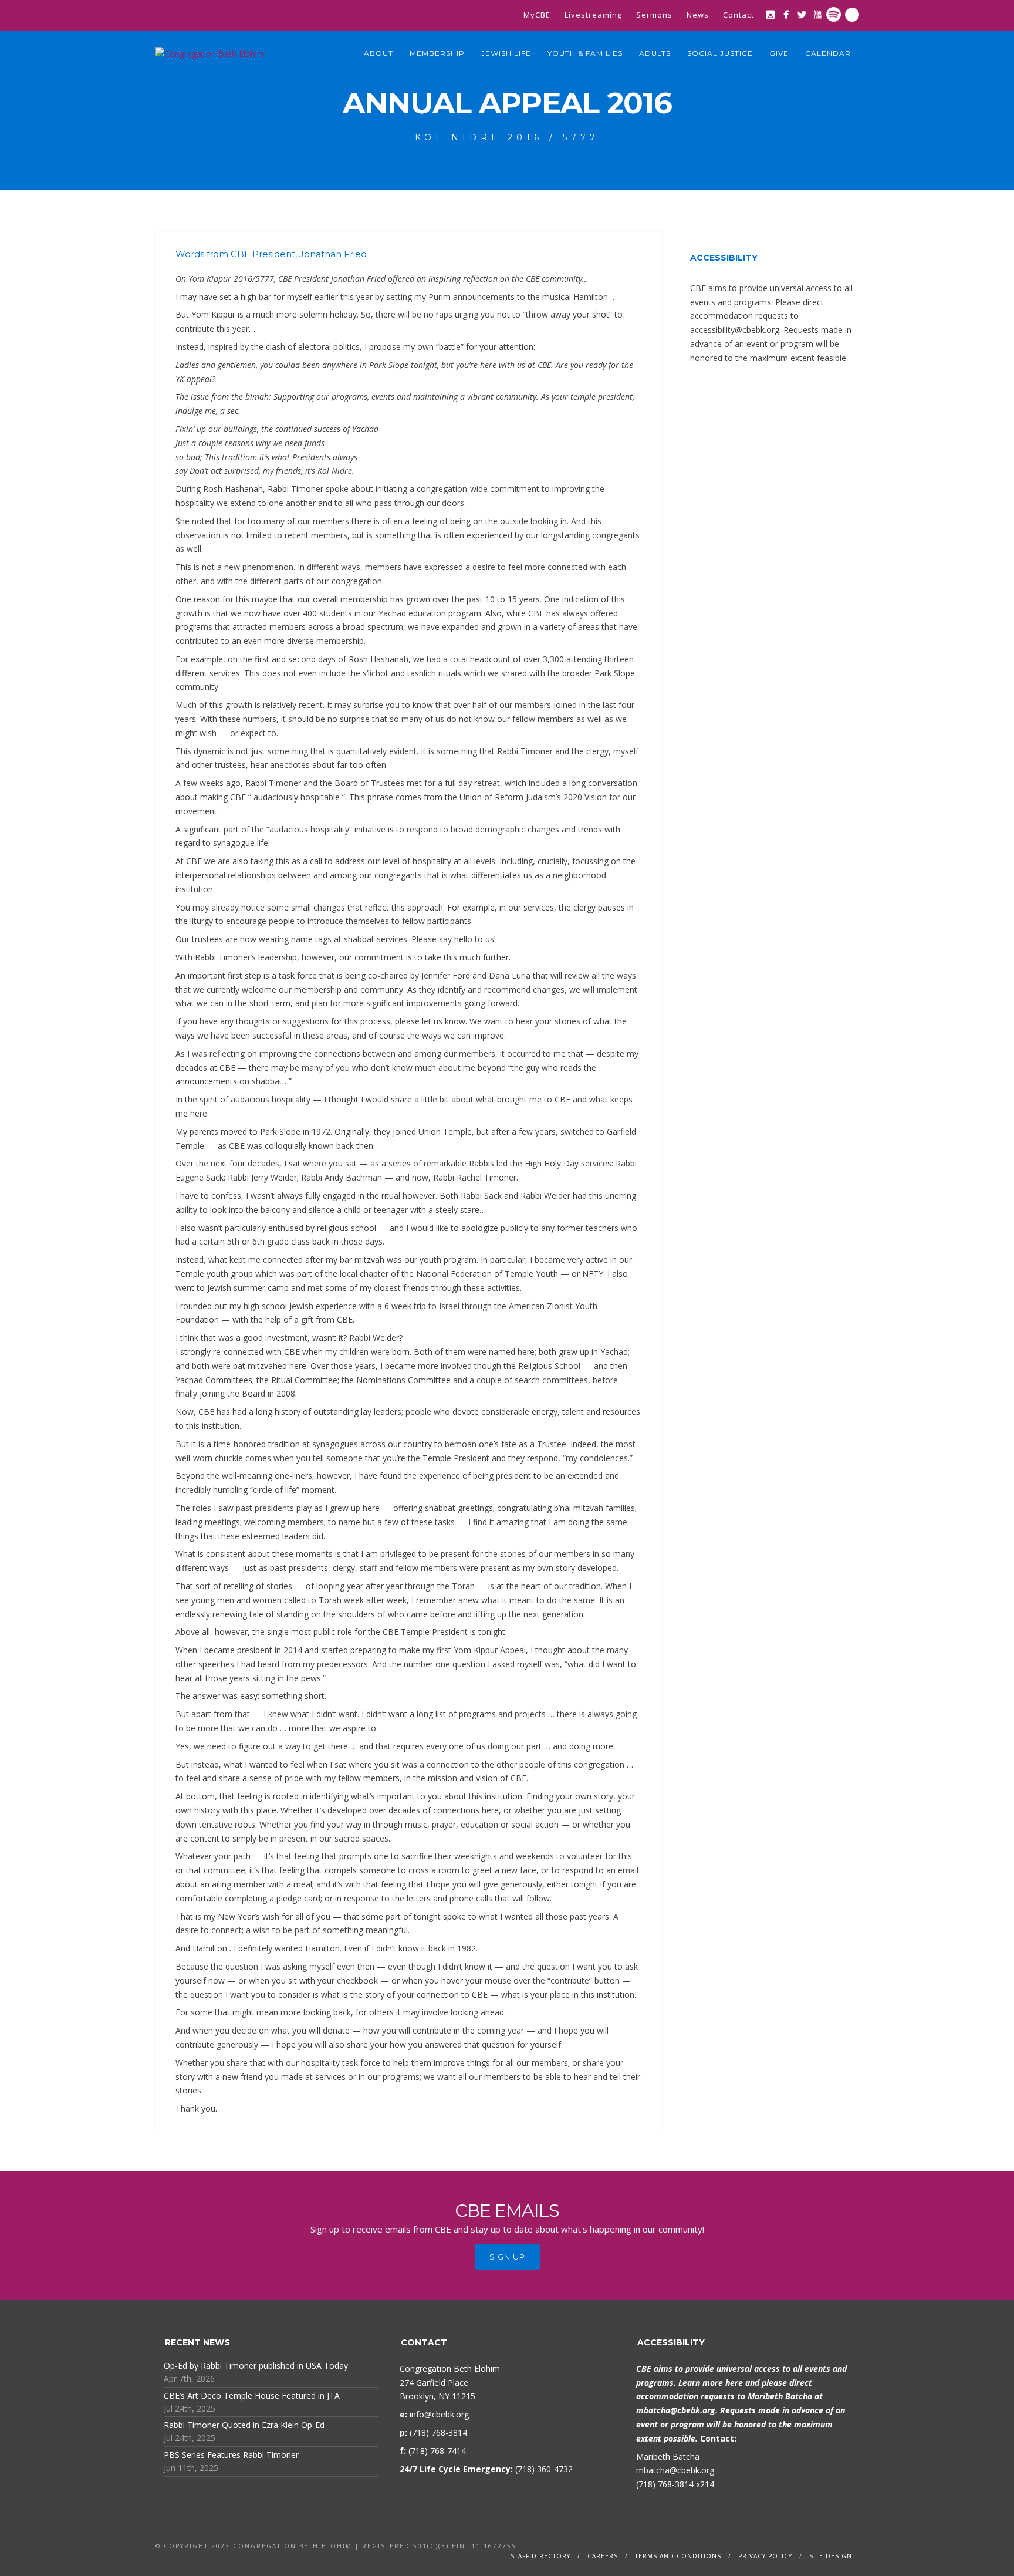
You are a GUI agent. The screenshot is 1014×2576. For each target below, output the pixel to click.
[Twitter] (802, 14)
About (378, 53)
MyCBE (537, 15)
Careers (603, 2556)
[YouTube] (818, 14)
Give (779, 53)
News (698, 15)
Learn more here (711, 2383)
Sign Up (507, 2257)
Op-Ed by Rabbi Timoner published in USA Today (256, 2366)
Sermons (654, 15)
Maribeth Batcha (668, 2457)
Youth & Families (585, 53)
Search (852, 15)
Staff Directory (540, 2556)
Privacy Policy (765, 2556)
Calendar (828, 53)
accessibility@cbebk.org (735, 330)
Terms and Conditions (678, 2556)
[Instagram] (770, 14)
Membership (437, 53)
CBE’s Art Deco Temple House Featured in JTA (252, 2395)
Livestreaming (593, 15)
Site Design (831, 2556)
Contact (738, 15)
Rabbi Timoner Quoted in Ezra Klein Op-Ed (244, 2425)
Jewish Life (506, 53)
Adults (655, 53)
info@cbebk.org (439, 2414)
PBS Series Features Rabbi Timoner (231, 2455)
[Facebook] (786, 14)
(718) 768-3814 (665, 2484)
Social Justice (720, 53)
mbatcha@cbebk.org (676, 2410)
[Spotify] (834, 14)
